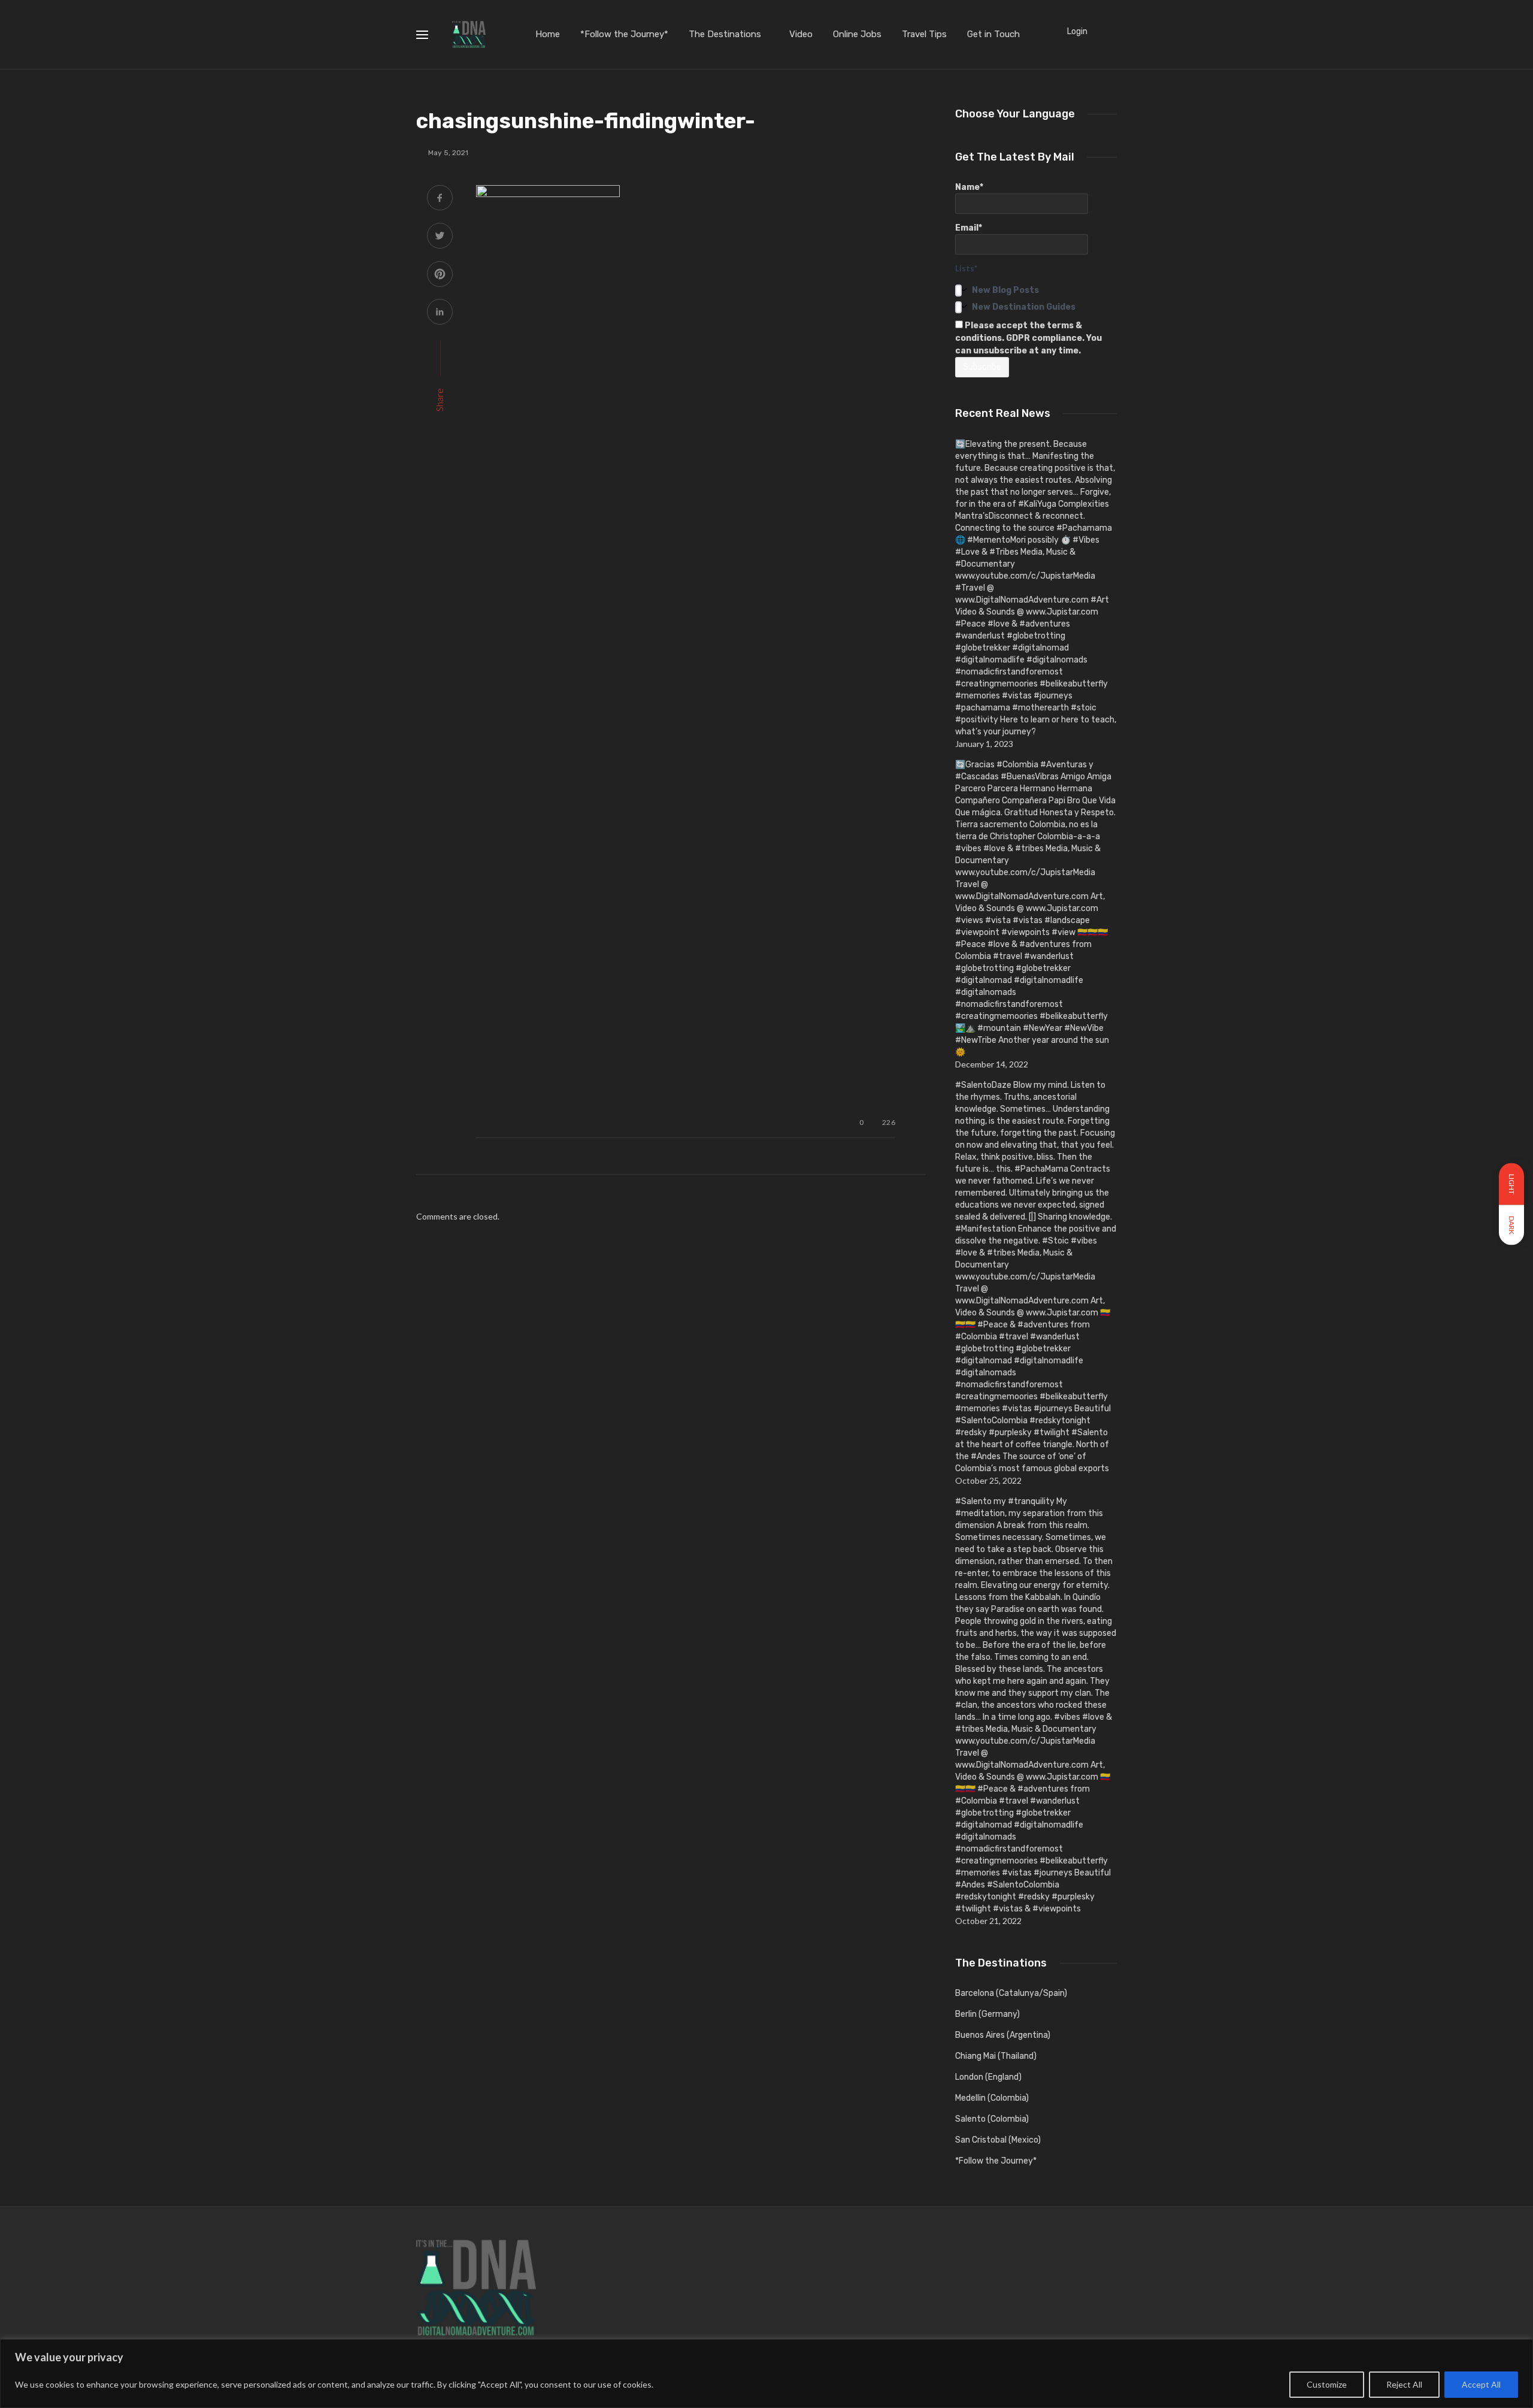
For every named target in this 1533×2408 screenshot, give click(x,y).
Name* (969, 187)
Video (801, 34)
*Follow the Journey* (624, 34)
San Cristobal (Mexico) (998, 2140)
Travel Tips (924, 34)
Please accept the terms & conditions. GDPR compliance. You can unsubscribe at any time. (1028, 338)
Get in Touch (993, 34)
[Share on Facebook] (440, 199)
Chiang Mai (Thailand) (996, 2056)
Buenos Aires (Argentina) (1003, 2035)
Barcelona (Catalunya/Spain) (1011, 1993)
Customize (1327, 2384)
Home (548, 34)
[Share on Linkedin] (440, 313)
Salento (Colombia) (992, 2119)
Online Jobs (857, 34)
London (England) (988, 2077)
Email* (969, 228)
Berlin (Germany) (987, 2014)
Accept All (1481, 2384)
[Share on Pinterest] (440, 275)
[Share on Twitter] (440, 237)
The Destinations (725, 34)
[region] (766, 2374)
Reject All (1404, 2384)
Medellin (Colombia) (992, 2098)
